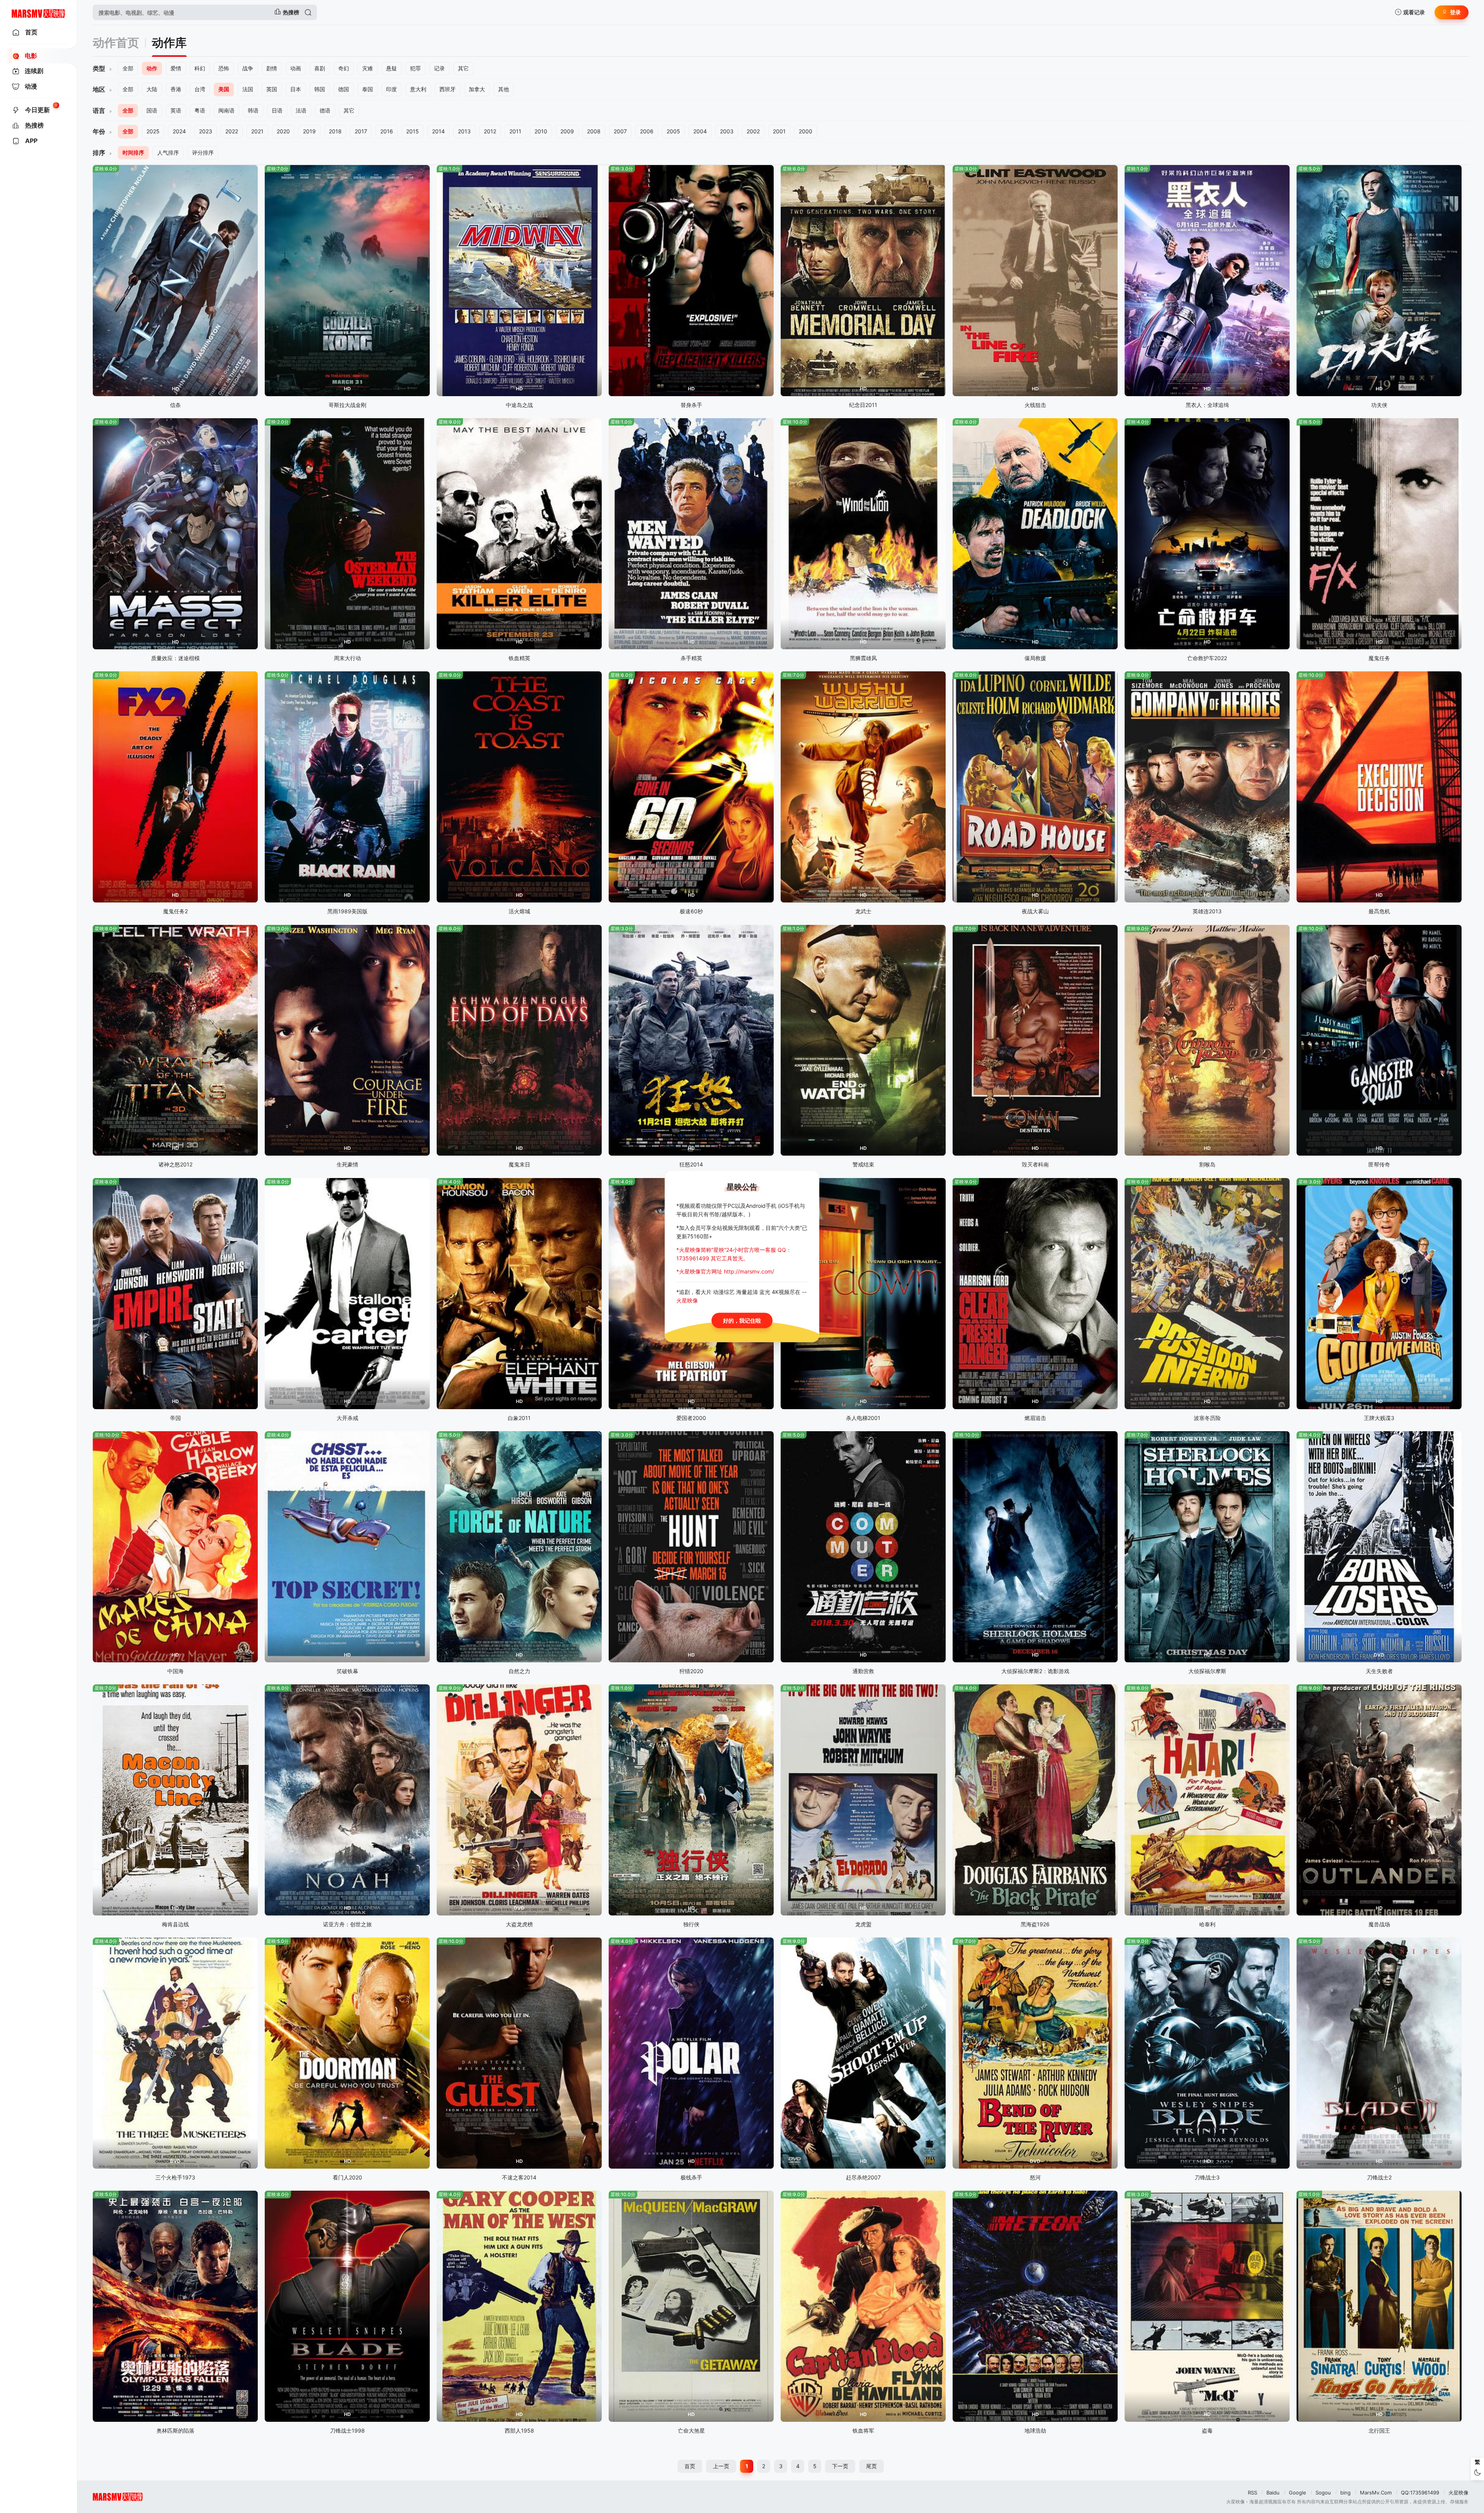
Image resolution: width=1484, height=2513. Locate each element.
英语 (176, 110)
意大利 (418, 89)
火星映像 (1458, 2493)
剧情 (272, 68)
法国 (248, 89)
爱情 (176, 68)
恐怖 (224, 68)
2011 (515, 131)
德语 (325, 110)
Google (1298, 2493)
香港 (176, 89)
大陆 (152, 89)
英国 (272, 89)
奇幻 (344, 68)
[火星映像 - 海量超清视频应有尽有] (38, 12)
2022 (232, 131)
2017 (361, 131)
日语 (277, 110)
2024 (179, 131)
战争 (248, 68)
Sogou (1323, 2493)
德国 (344, 89)
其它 (463, 68)
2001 (779, 131)
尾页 (871, 2466)
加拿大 (477, 89)
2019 (309, 131)
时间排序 (133, 152)
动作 (152, 68)
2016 (387, 131)
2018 (335, 131)
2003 (727, 131)
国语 (152, 110)
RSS (1253, 2493)
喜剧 (320, 68)
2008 (594, 131)
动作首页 (116, 43)
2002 (753, 131)
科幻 (200, 68)
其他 (504, 89)
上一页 (721, 2466)
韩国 (320, 89)
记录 (439, 68)
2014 (438, 131)
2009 (567, 131)
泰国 (368, 89)
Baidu (1273, 2493)
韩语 (253, 110)
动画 (296, 68)
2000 (806, 131)
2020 (283, 131)
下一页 (840, 2466)
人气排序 (168, 152)
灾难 (368, 68)
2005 (673, 131)
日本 (296, 89)
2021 (257, 131)
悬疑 (391, 68)
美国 (224, 89)
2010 (541, 131)
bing (1345, 2493)
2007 (620, 131)
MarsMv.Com (1376, 2493)
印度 (391, 89)
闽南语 (226, 110)
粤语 (200, 110)
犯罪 (415, 68)
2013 (464, 131)
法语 (301, 110)
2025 (153, 131)
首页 (690, 2466)
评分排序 (203, 152)
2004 (700, 131)
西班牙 (448, 89)
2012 (490, 131)
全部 (128, 68)
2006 (647, 131)
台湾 (200, 89)
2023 (206, 131)
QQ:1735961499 (1420, 2493)
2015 (413, 131)
